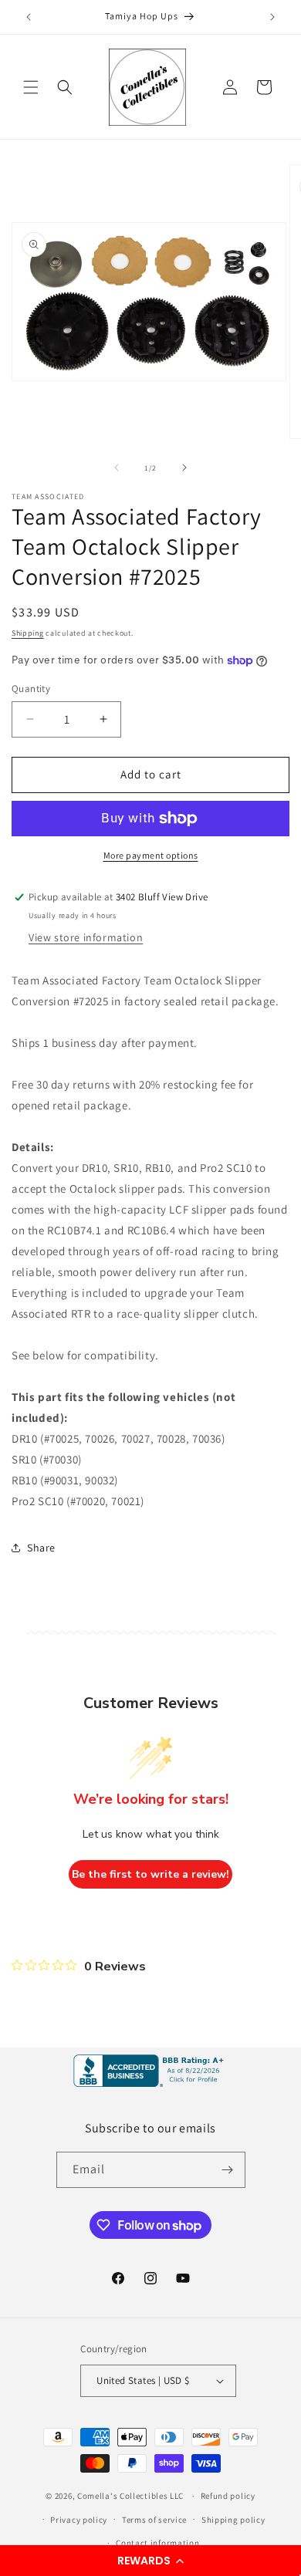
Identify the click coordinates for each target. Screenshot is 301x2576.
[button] (150, 2561)
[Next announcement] (272, 17)
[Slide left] (117, 468)
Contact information (157, 2543)
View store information (86, 937)
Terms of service (154, 2520)
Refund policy (228, 2496)
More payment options (151, 855)
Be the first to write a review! (150, 1874)
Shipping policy (233, 2520)
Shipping (28, 633)
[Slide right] (184, 468)
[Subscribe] (228, 2170)
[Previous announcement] (29, 17)
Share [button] (41, 1548)
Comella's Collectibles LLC (130, 2496)
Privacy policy (79, 2520)
